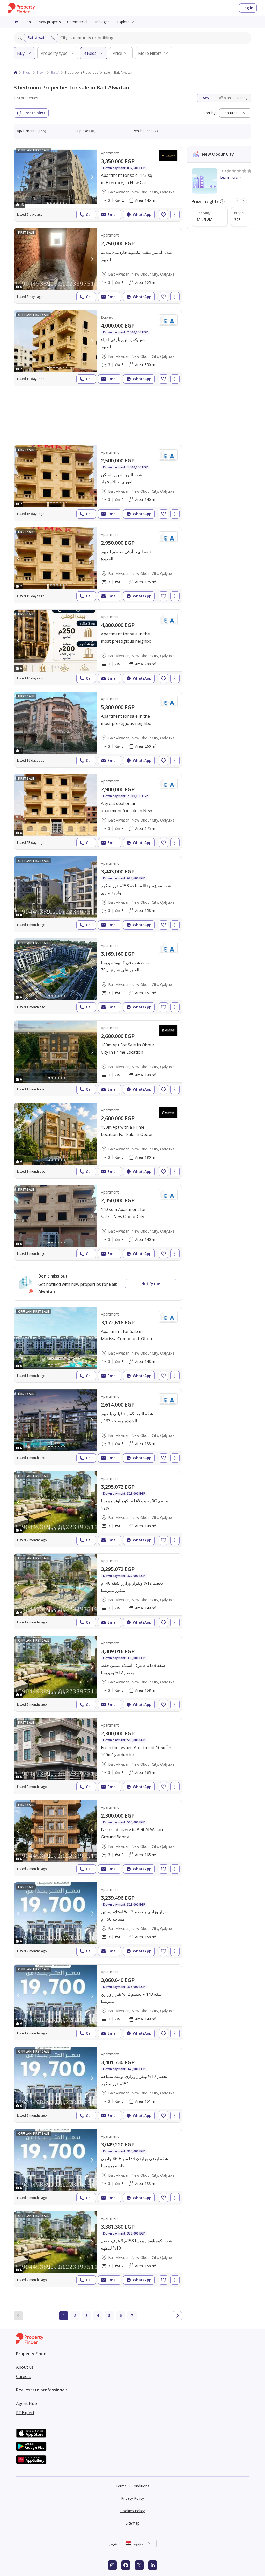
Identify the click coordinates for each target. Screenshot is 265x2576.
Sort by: (210, 113)
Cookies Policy (132, 2511)
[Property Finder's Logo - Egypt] (22, 8)
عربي (113, 2543)
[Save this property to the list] (164, 215)
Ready (242, 98)
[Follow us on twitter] (139, 2565)
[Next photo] (92, 177)
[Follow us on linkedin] (153, 2565)
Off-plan (224, 98)
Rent (28, 22)
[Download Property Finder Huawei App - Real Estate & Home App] (31, 2460)
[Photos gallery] (55, 177)
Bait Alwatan (38, 38)
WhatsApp (142, 214)
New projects (50, 22)
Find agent (102, 22)
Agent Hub (27, 2403)
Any (206, 98)
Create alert (34, 113)
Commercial (77, 22)
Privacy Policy (132, 2498)
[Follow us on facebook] (126, 2565)
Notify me (151, 1284)
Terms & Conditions (132, 2486)
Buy (15, 22)
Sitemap (133, 2523)
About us (25, 2367)
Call (89, 214)
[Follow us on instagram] (112, 2565)
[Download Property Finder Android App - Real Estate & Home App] (31, 2446)
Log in (248, 8)
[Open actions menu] (175, 215)
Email (113, 214)
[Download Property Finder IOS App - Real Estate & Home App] (31, 2433)
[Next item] (244, 201)
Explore (123, 22)
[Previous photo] (19, 177)
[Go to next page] (177, 2316)
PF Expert (25, 2413)
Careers (24, 2376)
